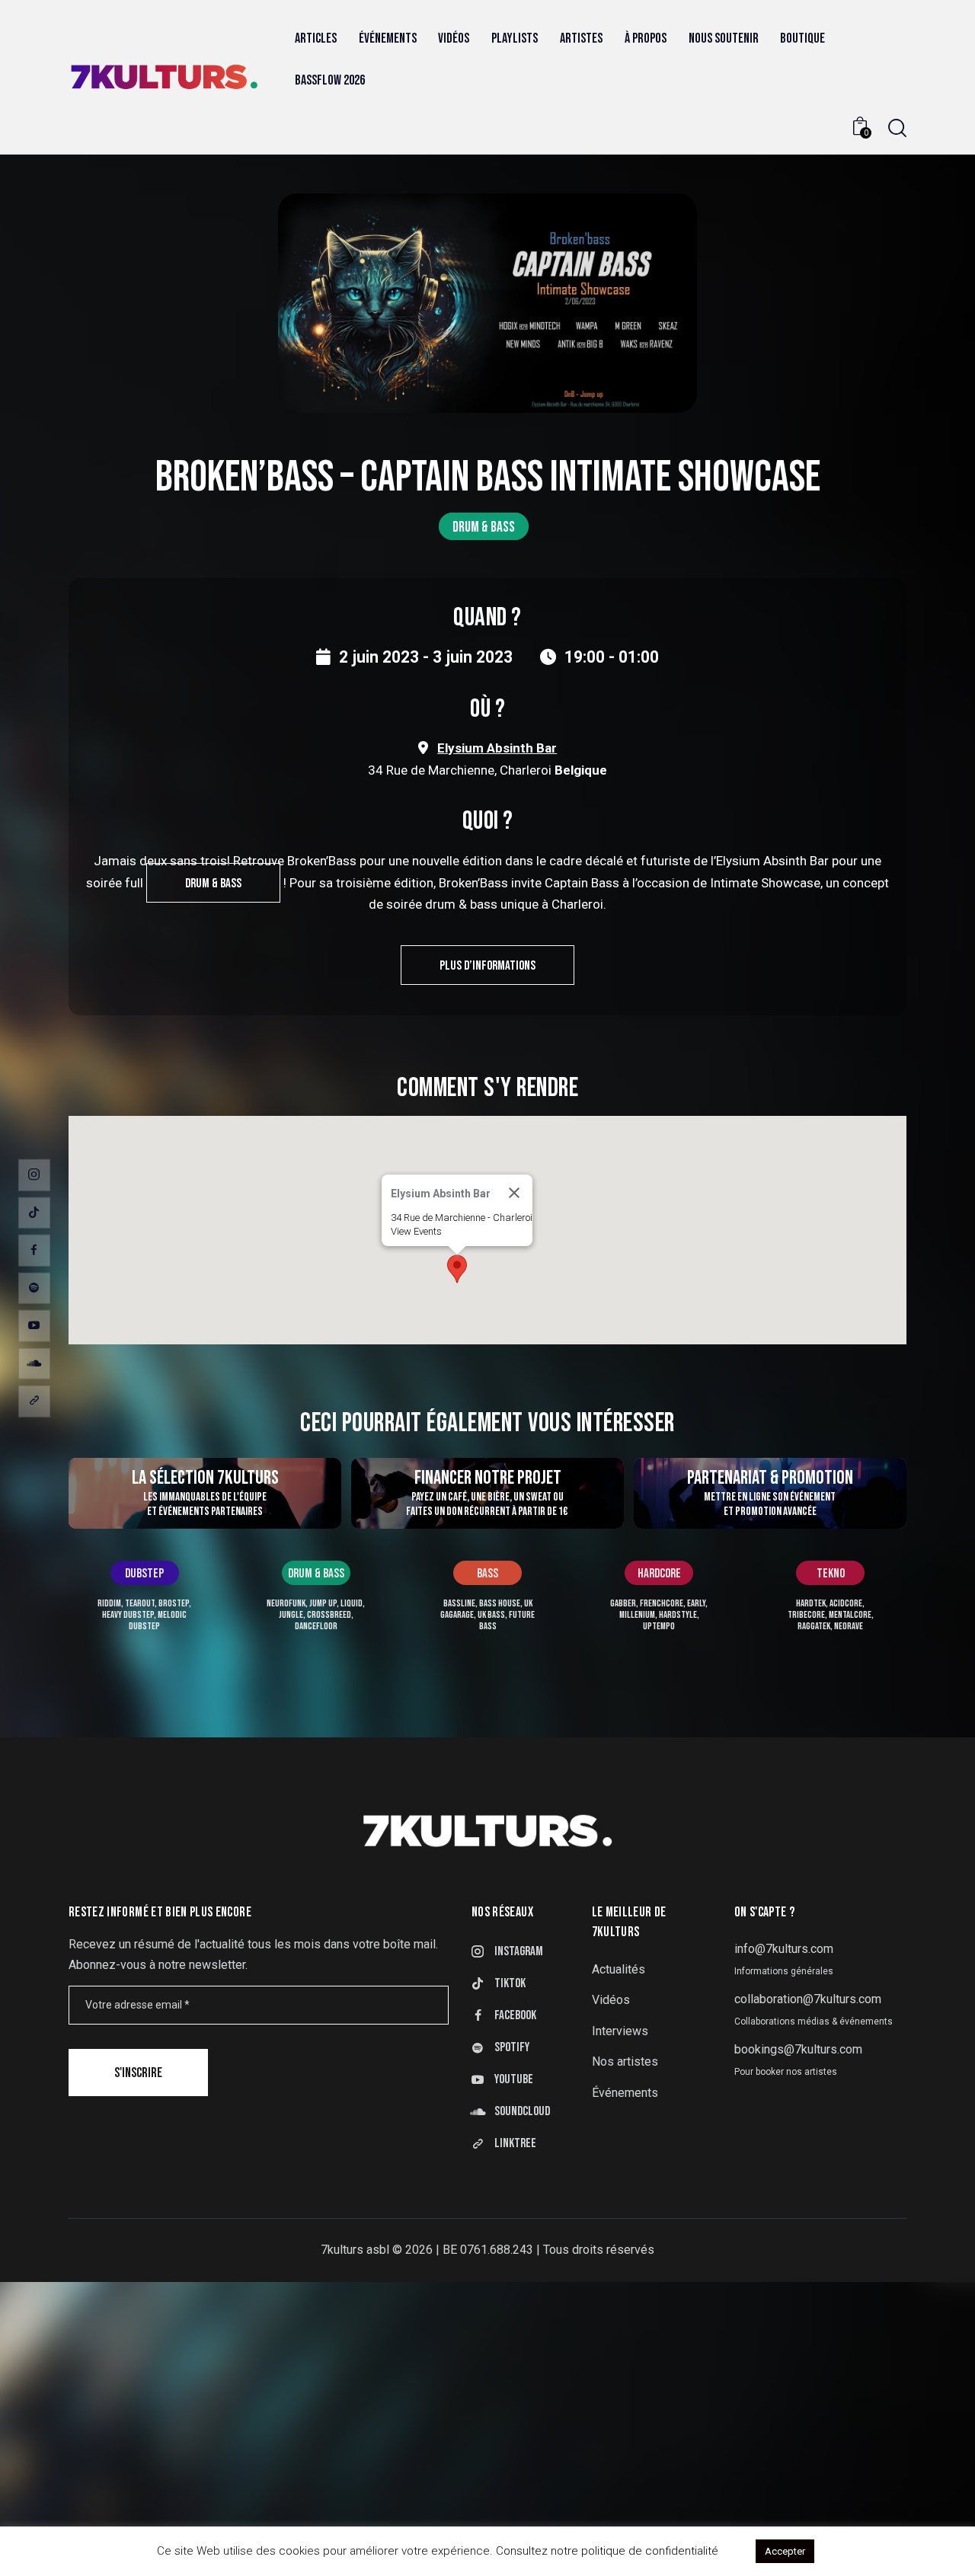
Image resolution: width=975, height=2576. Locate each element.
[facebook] (34, 1251)
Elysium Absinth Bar (497, 748)
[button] (457, 1269)
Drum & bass (484, 527)
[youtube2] (34, 1326)
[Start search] (897, 128)
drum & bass (213, 884)
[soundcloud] (34, 1363)
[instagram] (34, 1175)
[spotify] (34, 1288)
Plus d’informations (487, 966)
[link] (34, 1401)
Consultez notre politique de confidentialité (607, 2551)
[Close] (514, 1193)
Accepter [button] (785, 2551)
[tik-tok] (34, 1213)
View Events (416, 1231)
